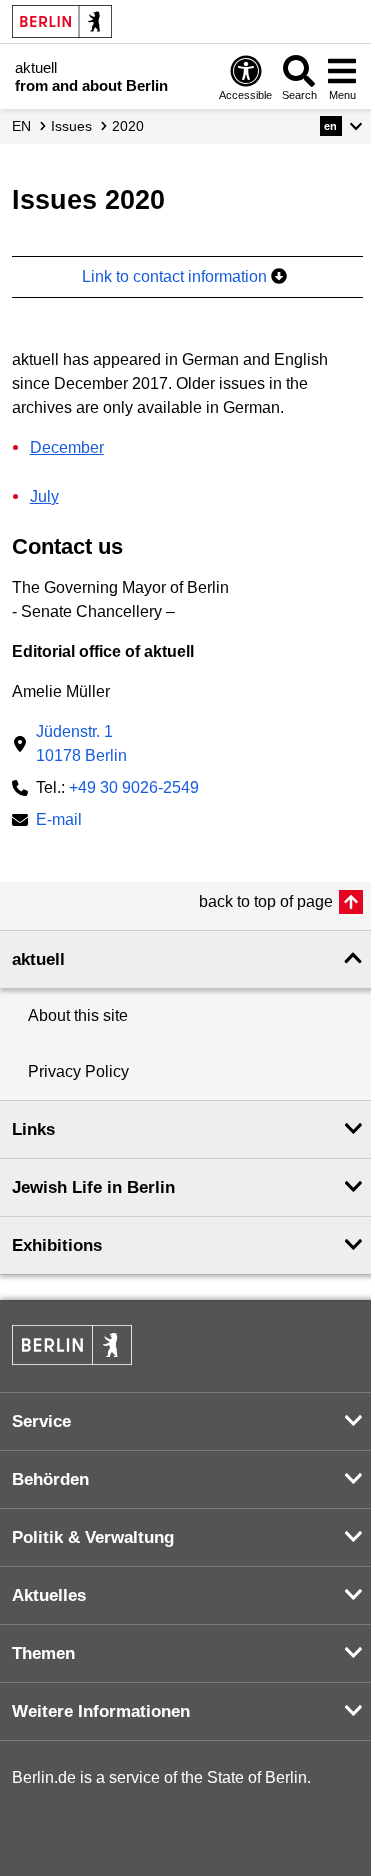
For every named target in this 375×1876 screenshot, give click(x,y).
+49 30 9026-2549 (134, 787)
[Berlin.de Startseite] (62, 21)
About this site (78, 1015)
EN (21, 126)
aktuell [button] (38, 959)
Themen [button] (43, 1653)
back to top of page (266, 901)
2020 (128, 126)
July (44, 496)
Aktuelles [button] (49, 1595)
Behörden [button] (50, 1479)
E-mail (59, 821)
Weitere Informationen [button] (101, 1711)
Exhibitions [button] (57, 1245)
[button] (341, 126)
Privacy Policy (78, 1071)
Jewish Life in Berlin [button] (93, 1187)
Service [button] (41, 1421)
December (67, 447)
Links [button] (33, 1129)
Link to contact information (176, 276)
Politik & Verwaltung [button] (93, 1537)
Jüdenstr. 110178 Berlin (81, 743)
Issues (71, 126)
